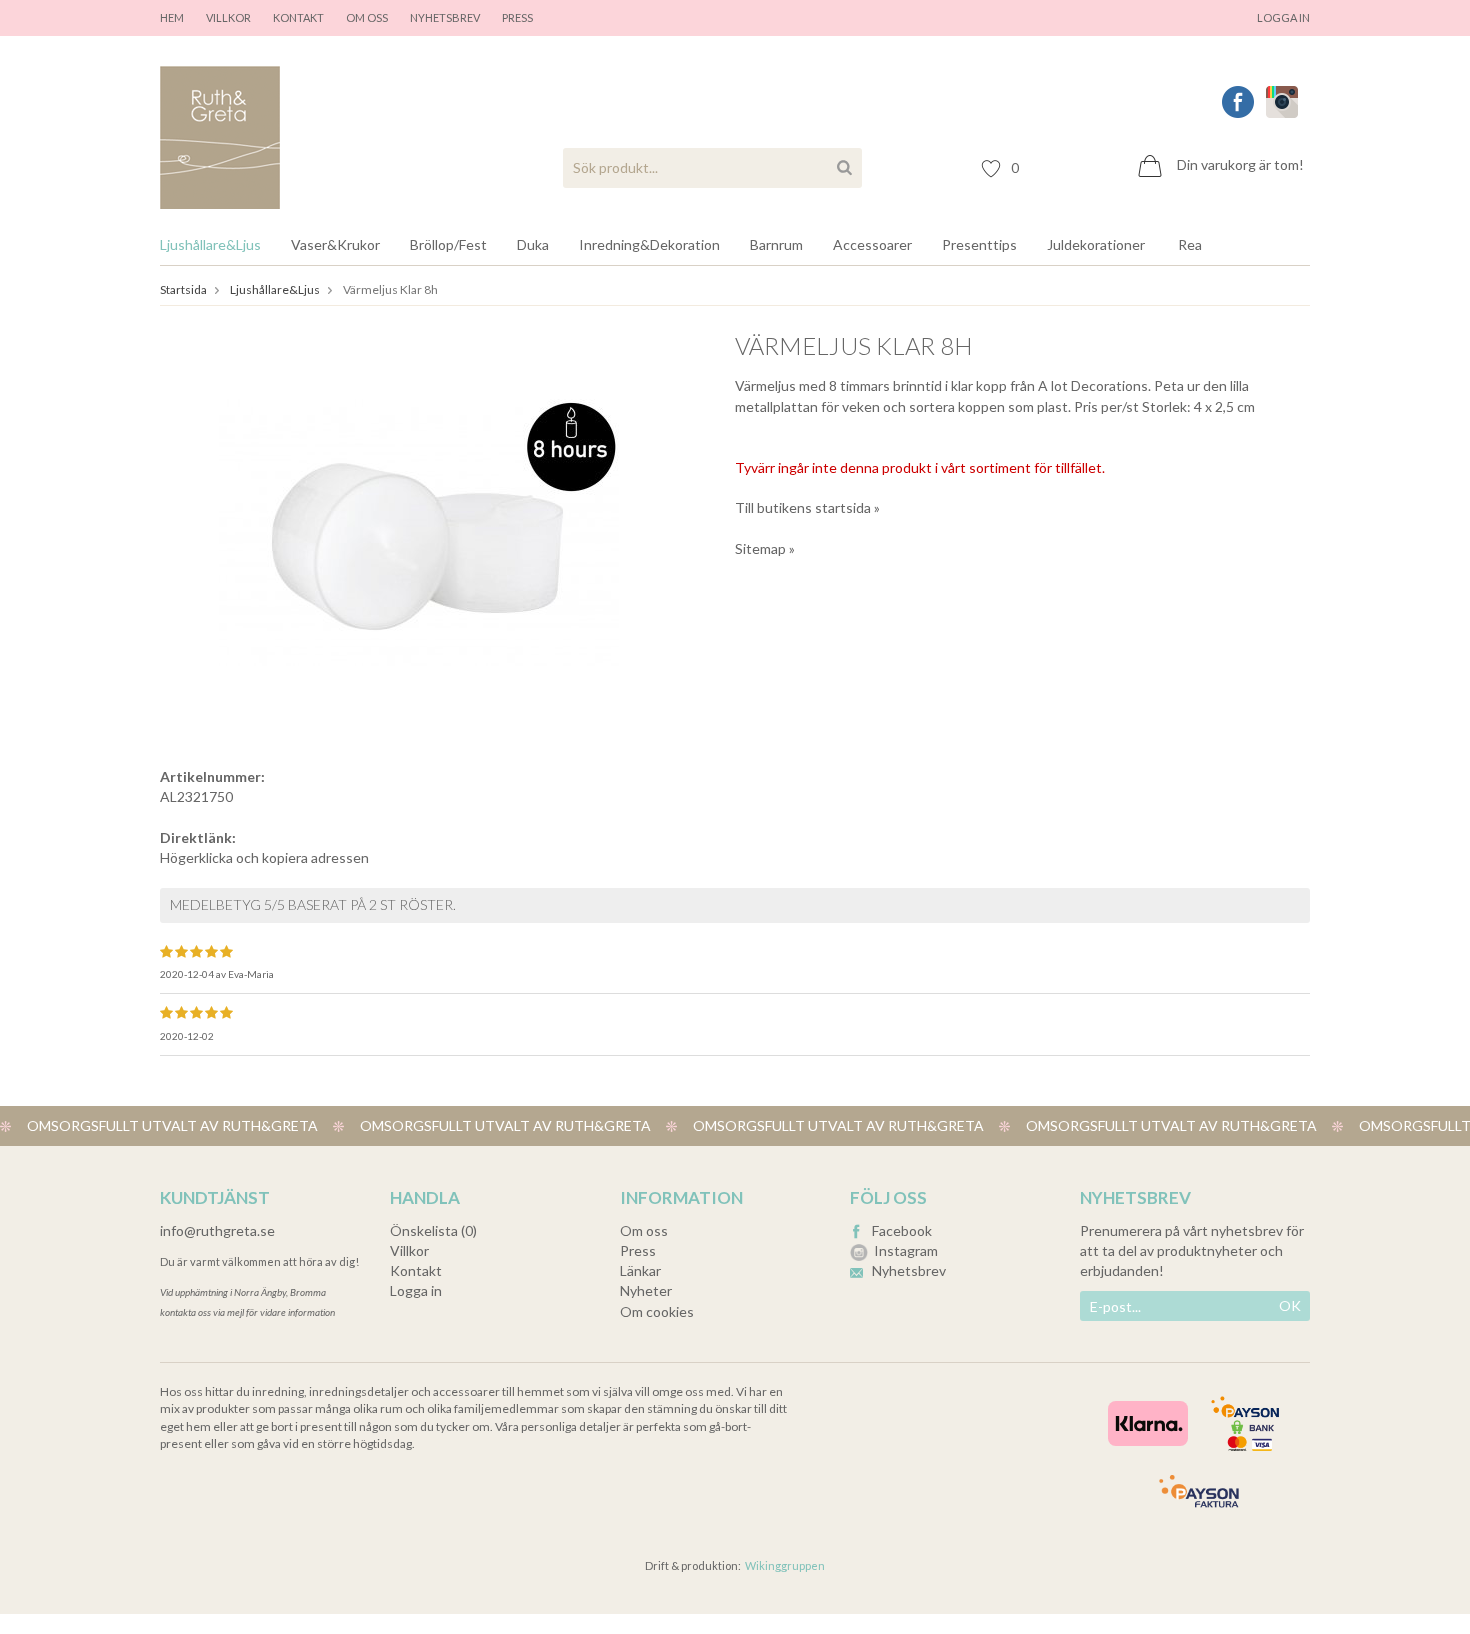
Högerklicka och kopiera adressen (264, 857)
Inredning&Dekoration (649, 244)
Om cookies (657, 1311)
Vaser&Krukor (335, 244)
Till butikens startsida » (807, 507)
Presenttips (979, 244)
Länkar (640, 1270)
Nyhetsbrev (445, 17)
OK (1290, 1305)
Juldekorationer (1096, 244)
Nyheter (646, 1290)
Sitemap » (765, 548)
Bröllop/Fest (448, 244)
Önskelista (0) (433, 1230)
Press (638, 1250)
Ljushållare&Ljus (210, 244)
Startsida (183, 289)
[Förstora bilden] (419, 530)
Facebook (902, 1230)
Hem (172, 17)
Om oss (367, 17)
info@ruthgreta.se (217, 1230)
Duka (533, 244)
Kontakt (298, 17)
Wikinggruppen (785, 1565)
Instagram (906, 1250)
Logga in (1283, 17)
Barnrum (776, 244)
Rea (1190, 244)
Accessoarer (872, 244)
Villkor (228, 17)
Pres (514, 17)
